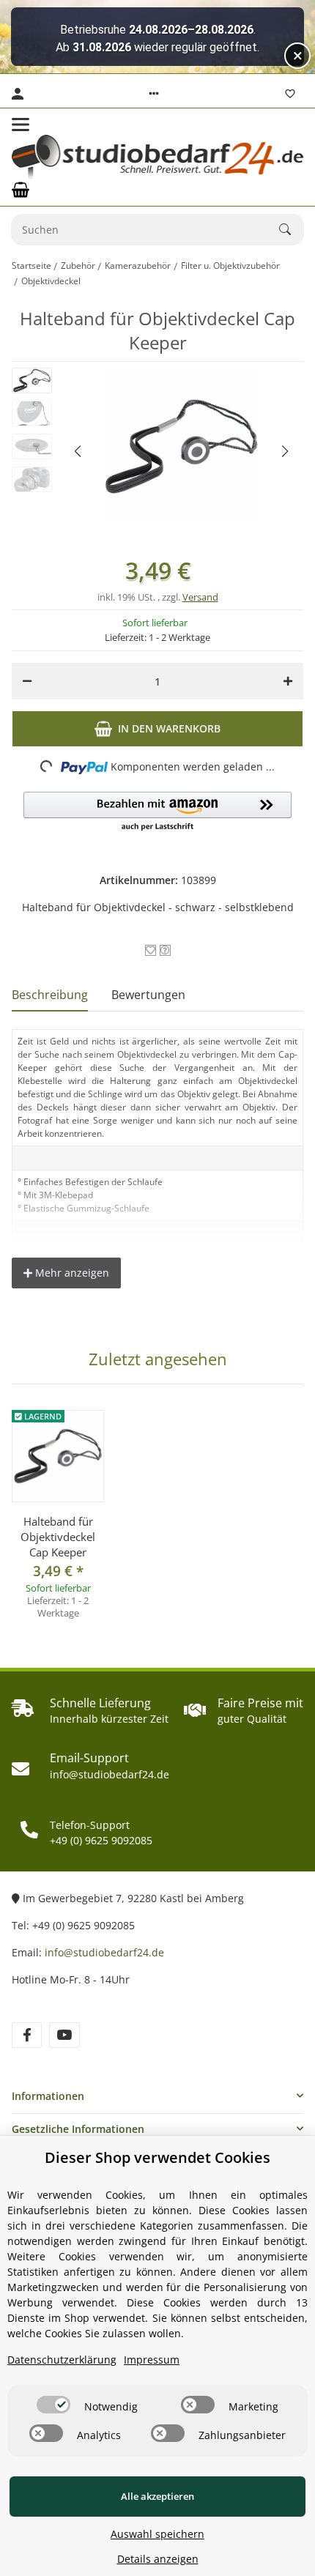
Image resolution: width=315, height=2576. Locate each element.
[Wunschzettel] (290, 94)
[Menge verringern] (27, 681)
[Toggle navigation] (21, 125)
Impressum (152, 2360)
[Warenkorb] (21, 190)
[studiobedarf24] (157, 157)
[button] (154, 94)
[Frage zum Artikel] (165, 950)
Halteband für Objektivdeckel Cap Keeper (58, 1537)
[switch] (53, 2405)
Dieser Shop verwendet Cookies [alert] (157, 2157)
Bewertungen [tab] (148, 995)
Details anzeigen (158, 2559)
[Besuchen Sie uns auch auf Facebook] (27, 2035)
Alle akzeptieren (157, 2496)
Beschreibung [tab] (50, 995)
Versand (200, 597)
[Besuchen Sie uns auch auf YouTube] (64, 2035)
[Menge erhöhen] (288, 681)
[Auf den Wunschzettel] (151, 950)
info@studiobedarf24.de (104, 1952)
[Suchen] (292, 229)
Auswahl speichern (157, 2534)
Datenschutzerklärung (62, 2360)
